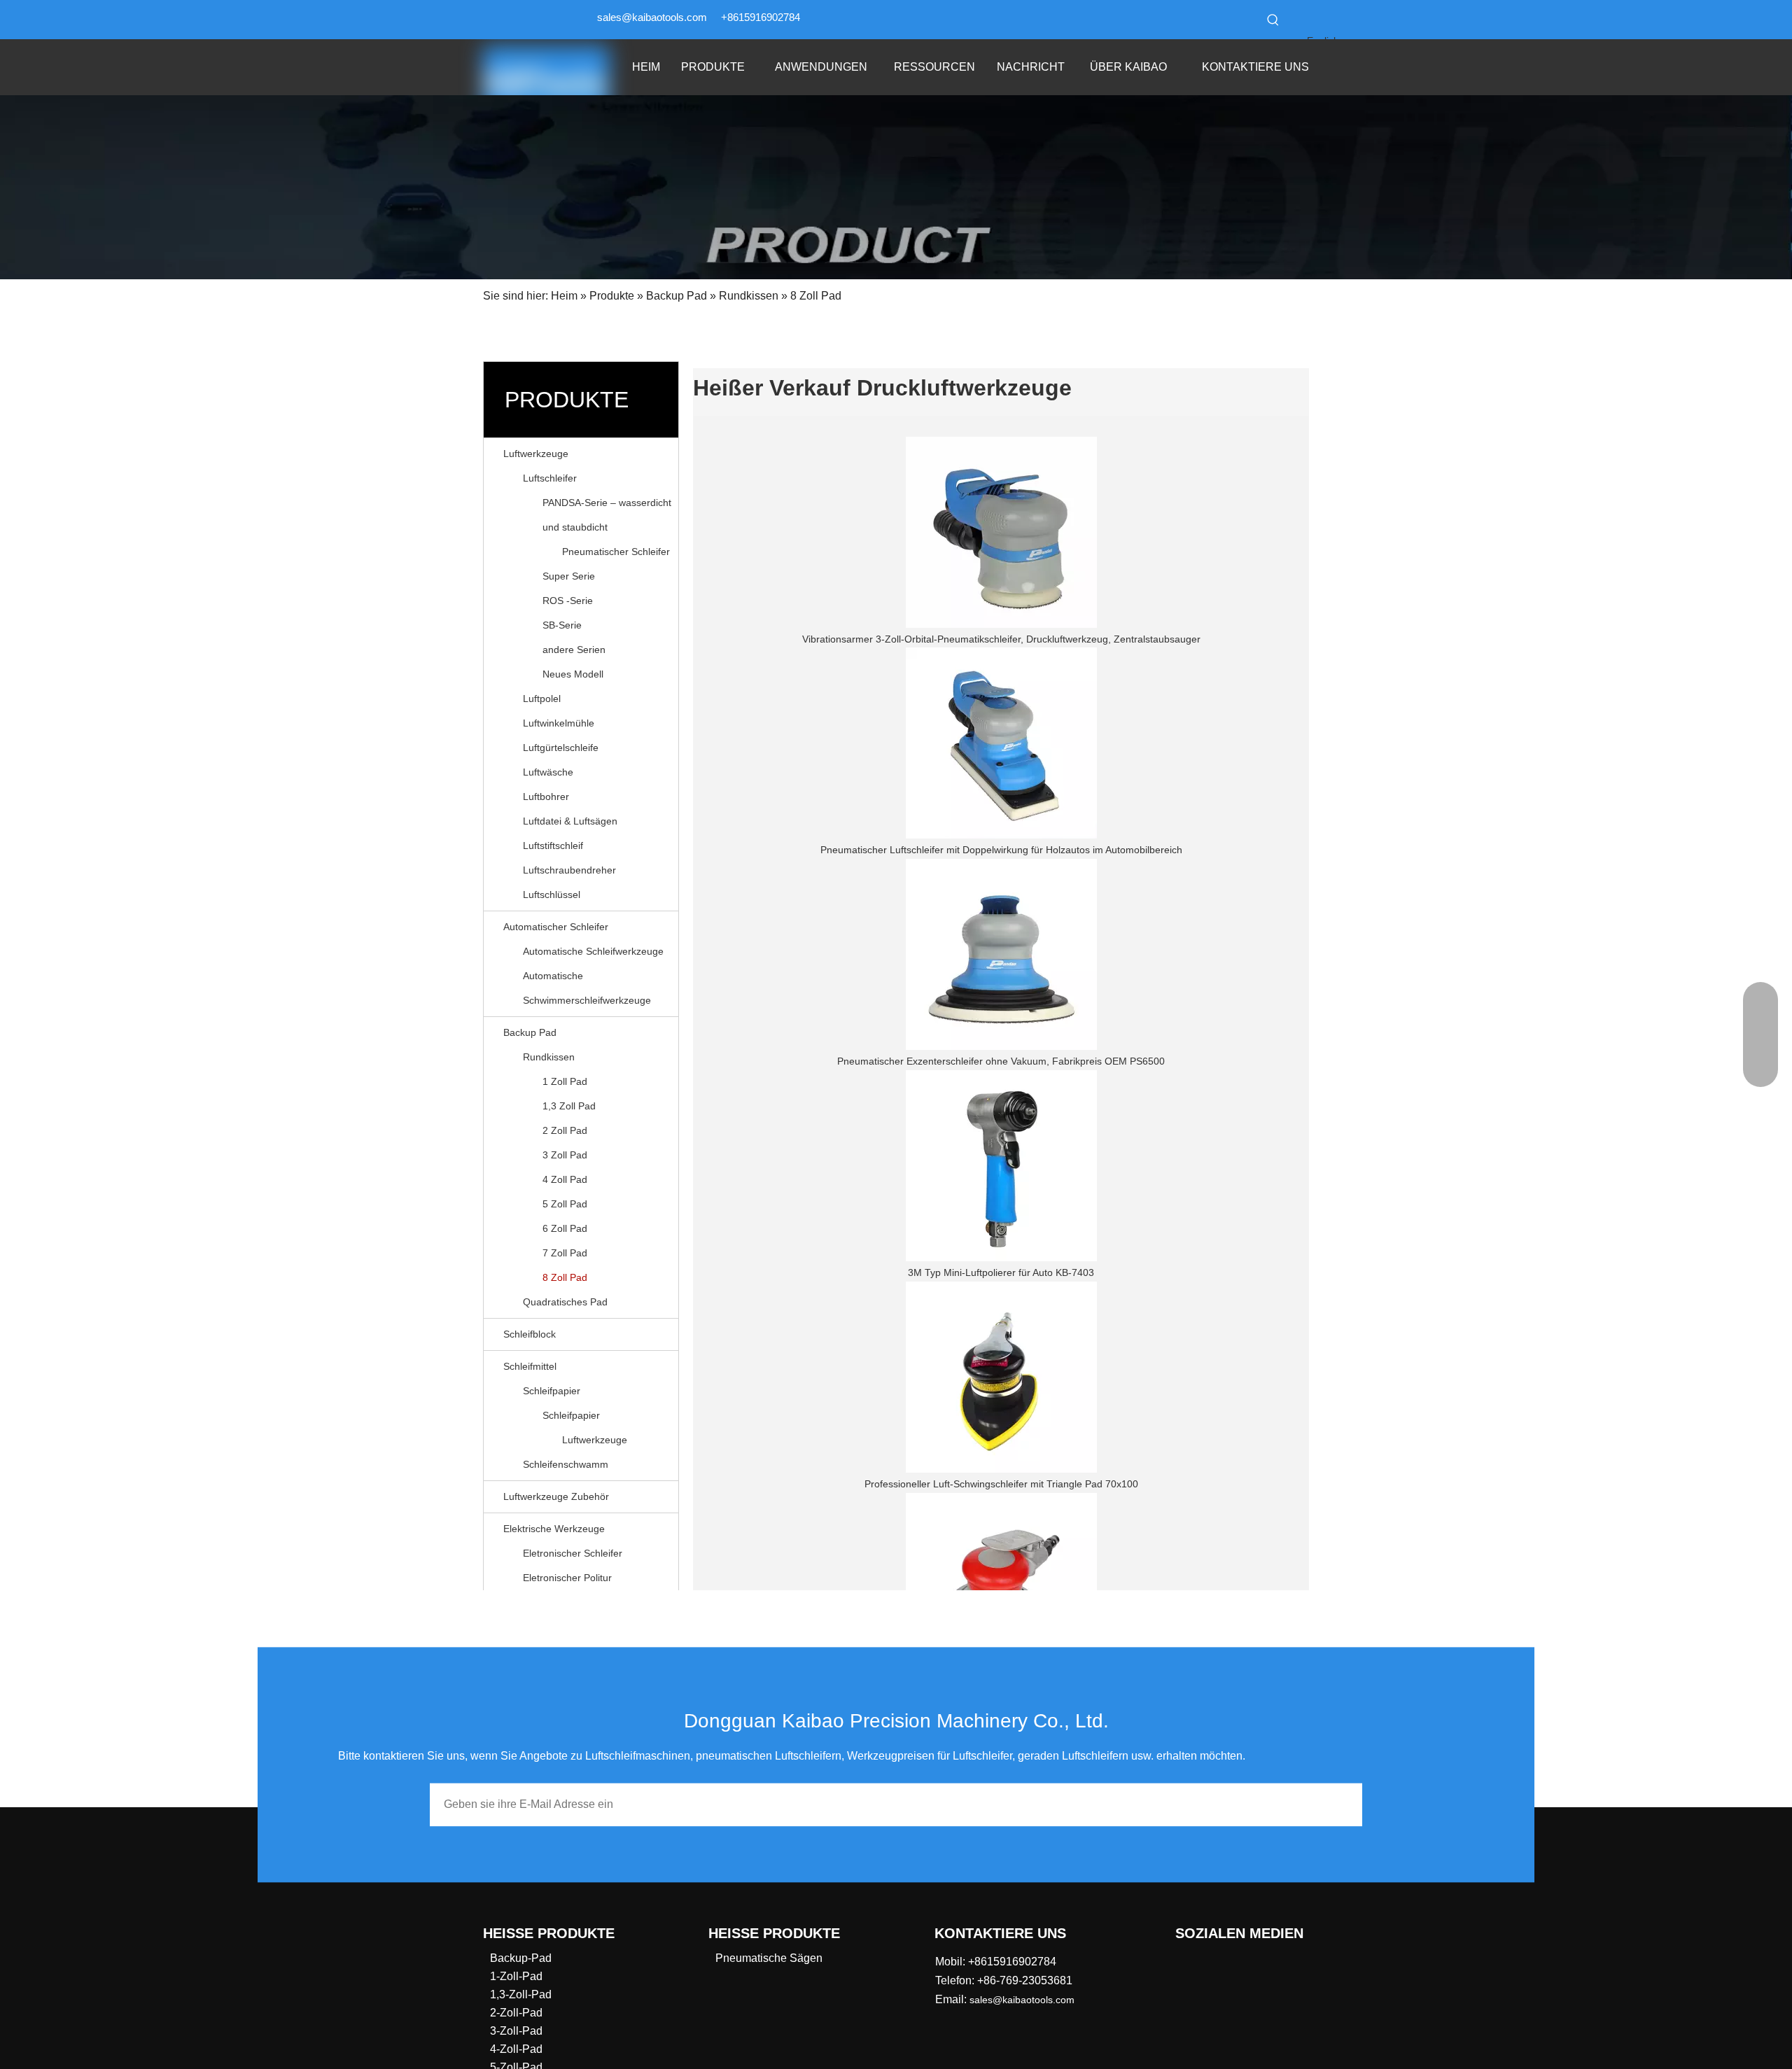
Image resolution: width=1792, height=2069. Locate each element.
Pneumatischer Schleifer (616, 552)
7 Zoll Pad (565, 1253)
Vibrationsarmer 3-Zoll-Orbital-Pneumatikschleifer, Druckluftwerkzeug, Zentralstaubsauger (1001, 639)
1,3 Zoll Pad (569, 1106)
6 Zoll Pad (565, 1228)
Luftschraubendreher (569, 870)
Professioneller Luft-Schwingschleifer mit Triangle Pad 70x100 (1001, 1484)
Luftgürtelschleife (561, 748)
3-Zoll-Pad (516, 2031)
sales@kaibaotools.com (652, 17)
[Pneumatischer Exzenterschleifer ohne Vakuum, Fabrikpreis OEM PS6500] (1001, 954)
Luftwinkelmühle (559, 723)
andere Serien (574, 650)
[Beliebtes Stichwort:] (1273, 20)
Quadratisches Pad (565, 1302)
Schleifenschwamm (566, 1464)
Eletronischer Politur (567, 1578)
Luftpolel (542, 699)
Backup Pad (530, 1032)
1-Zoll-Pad (516, 1976)
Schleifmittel (530, 1366)
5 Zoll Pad (565, 1204)
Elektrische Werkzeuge (554, 1529)
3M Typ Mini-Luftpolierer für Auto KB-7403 (1001, 1272)
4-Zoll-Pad (516, 2049)
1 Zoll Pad (565, 1081)
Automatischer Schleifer (556, 927)
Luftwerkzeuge (536, 454)
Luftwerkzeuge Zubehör (556, 1496)
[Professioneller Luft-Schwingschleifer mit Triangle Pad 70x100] (1001, 1377)
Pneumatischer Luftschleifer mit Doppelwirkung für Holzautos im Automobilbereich (1001, 850)
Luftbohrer (546, 797)
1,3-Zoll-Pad (521, 1994)
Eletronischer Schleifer (573, 1553)
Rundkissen (549, 1057)
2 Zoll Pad (565, 1130)
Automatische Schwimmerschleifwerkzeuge (587, 988)
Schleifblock (530, 1334)
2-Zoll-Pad (516, 2013)
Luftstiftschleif (553, 846)
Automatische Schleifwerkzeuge (593, 951)
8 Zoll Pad (565, 1277)
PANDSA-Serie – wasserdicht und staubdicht (607, 515)
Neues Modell (573, 674)
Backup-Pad (521, 1958)
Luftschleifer (550, 478)
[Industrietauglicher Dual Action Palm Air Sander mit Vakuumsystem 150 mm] (1001, 1588)
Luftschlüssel (552, 895)
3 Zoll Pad (565, 1155)
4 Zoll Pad (565, 1179)
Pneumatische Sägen (769, 1958)
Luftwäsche (548, 772)
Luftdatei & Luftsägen (570, 821)
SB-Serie (562, 625)
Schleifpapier (552, 1391)
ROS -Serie (568, 601)
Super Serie (569, 576)
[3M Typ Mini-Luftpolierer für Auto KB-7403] (1001, 1166)
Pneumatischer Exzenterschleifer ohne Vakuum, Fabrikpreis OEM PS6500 (1001, 1061)
